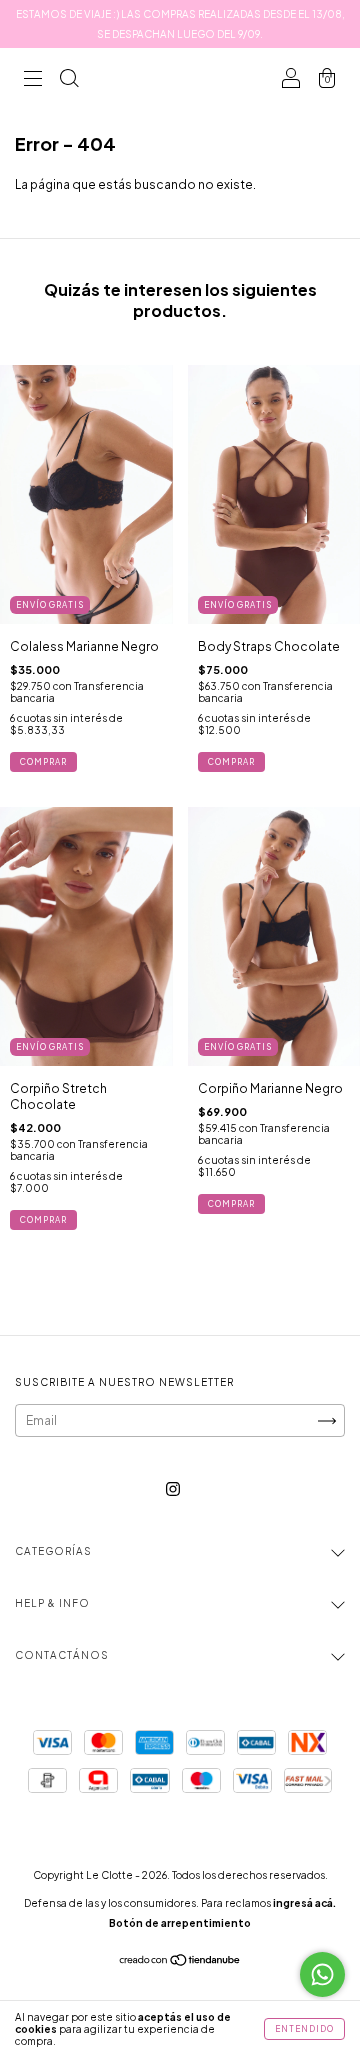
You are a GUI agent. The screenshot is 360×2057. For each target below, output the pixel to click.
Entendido (304, 2029)
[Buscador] (69, 80)
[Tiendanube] (180, 1962)
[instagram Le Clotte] (173, 1489)
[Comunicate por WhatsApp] (322, 1974)
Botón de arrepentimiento (180, 1923)
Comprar (43, 762)
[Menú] (33, 80)
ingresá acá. (304, 1903)
